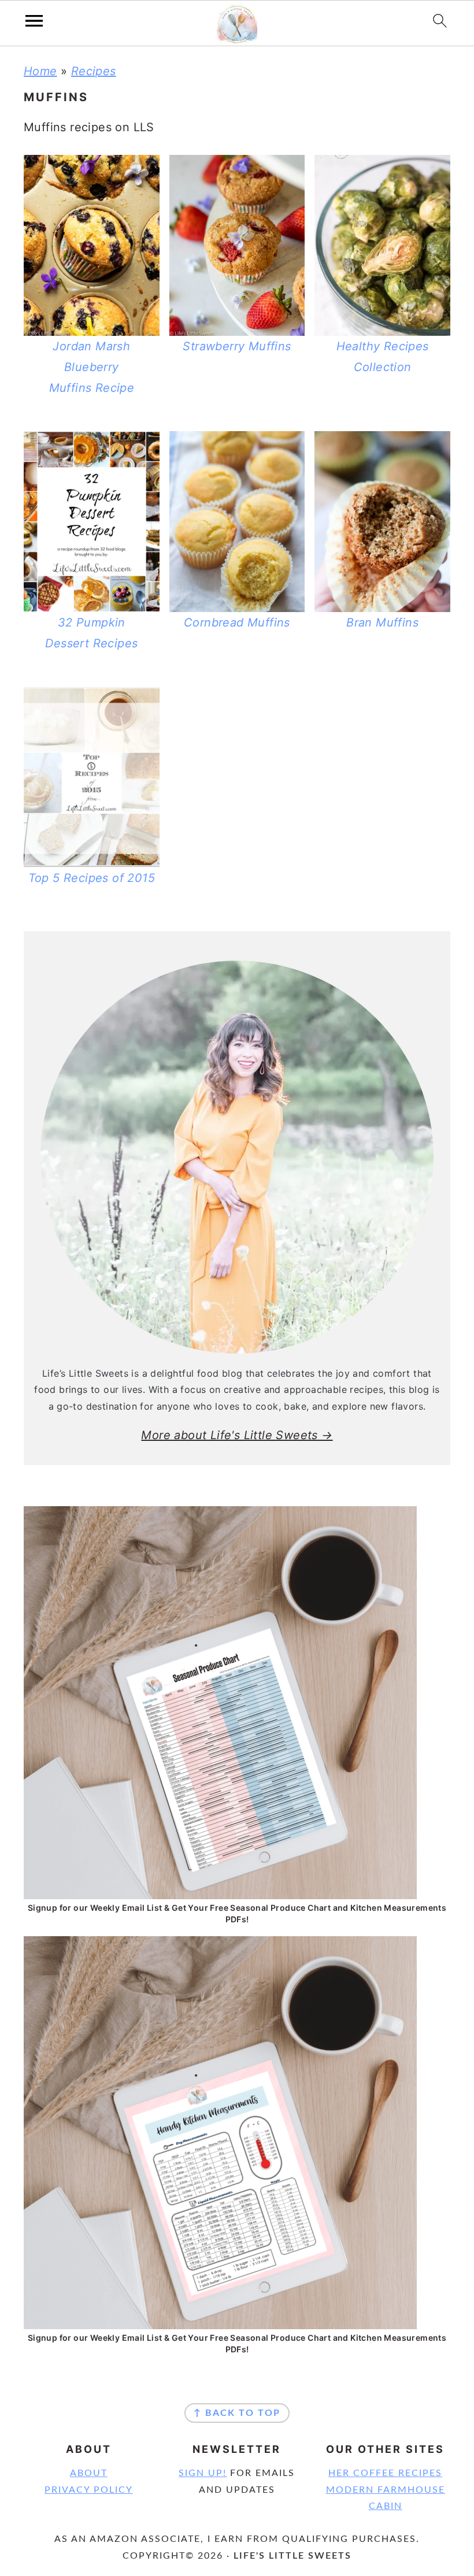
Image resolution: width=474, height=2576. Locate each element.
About (89, 2473)
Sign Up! (203, 2473)
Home (40, 71)
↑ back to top (237, 2413)
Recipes (94, 71)
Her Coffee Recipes (385, 2473)
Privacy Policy (89, 2490)
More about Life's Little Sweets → (237, 1435)
